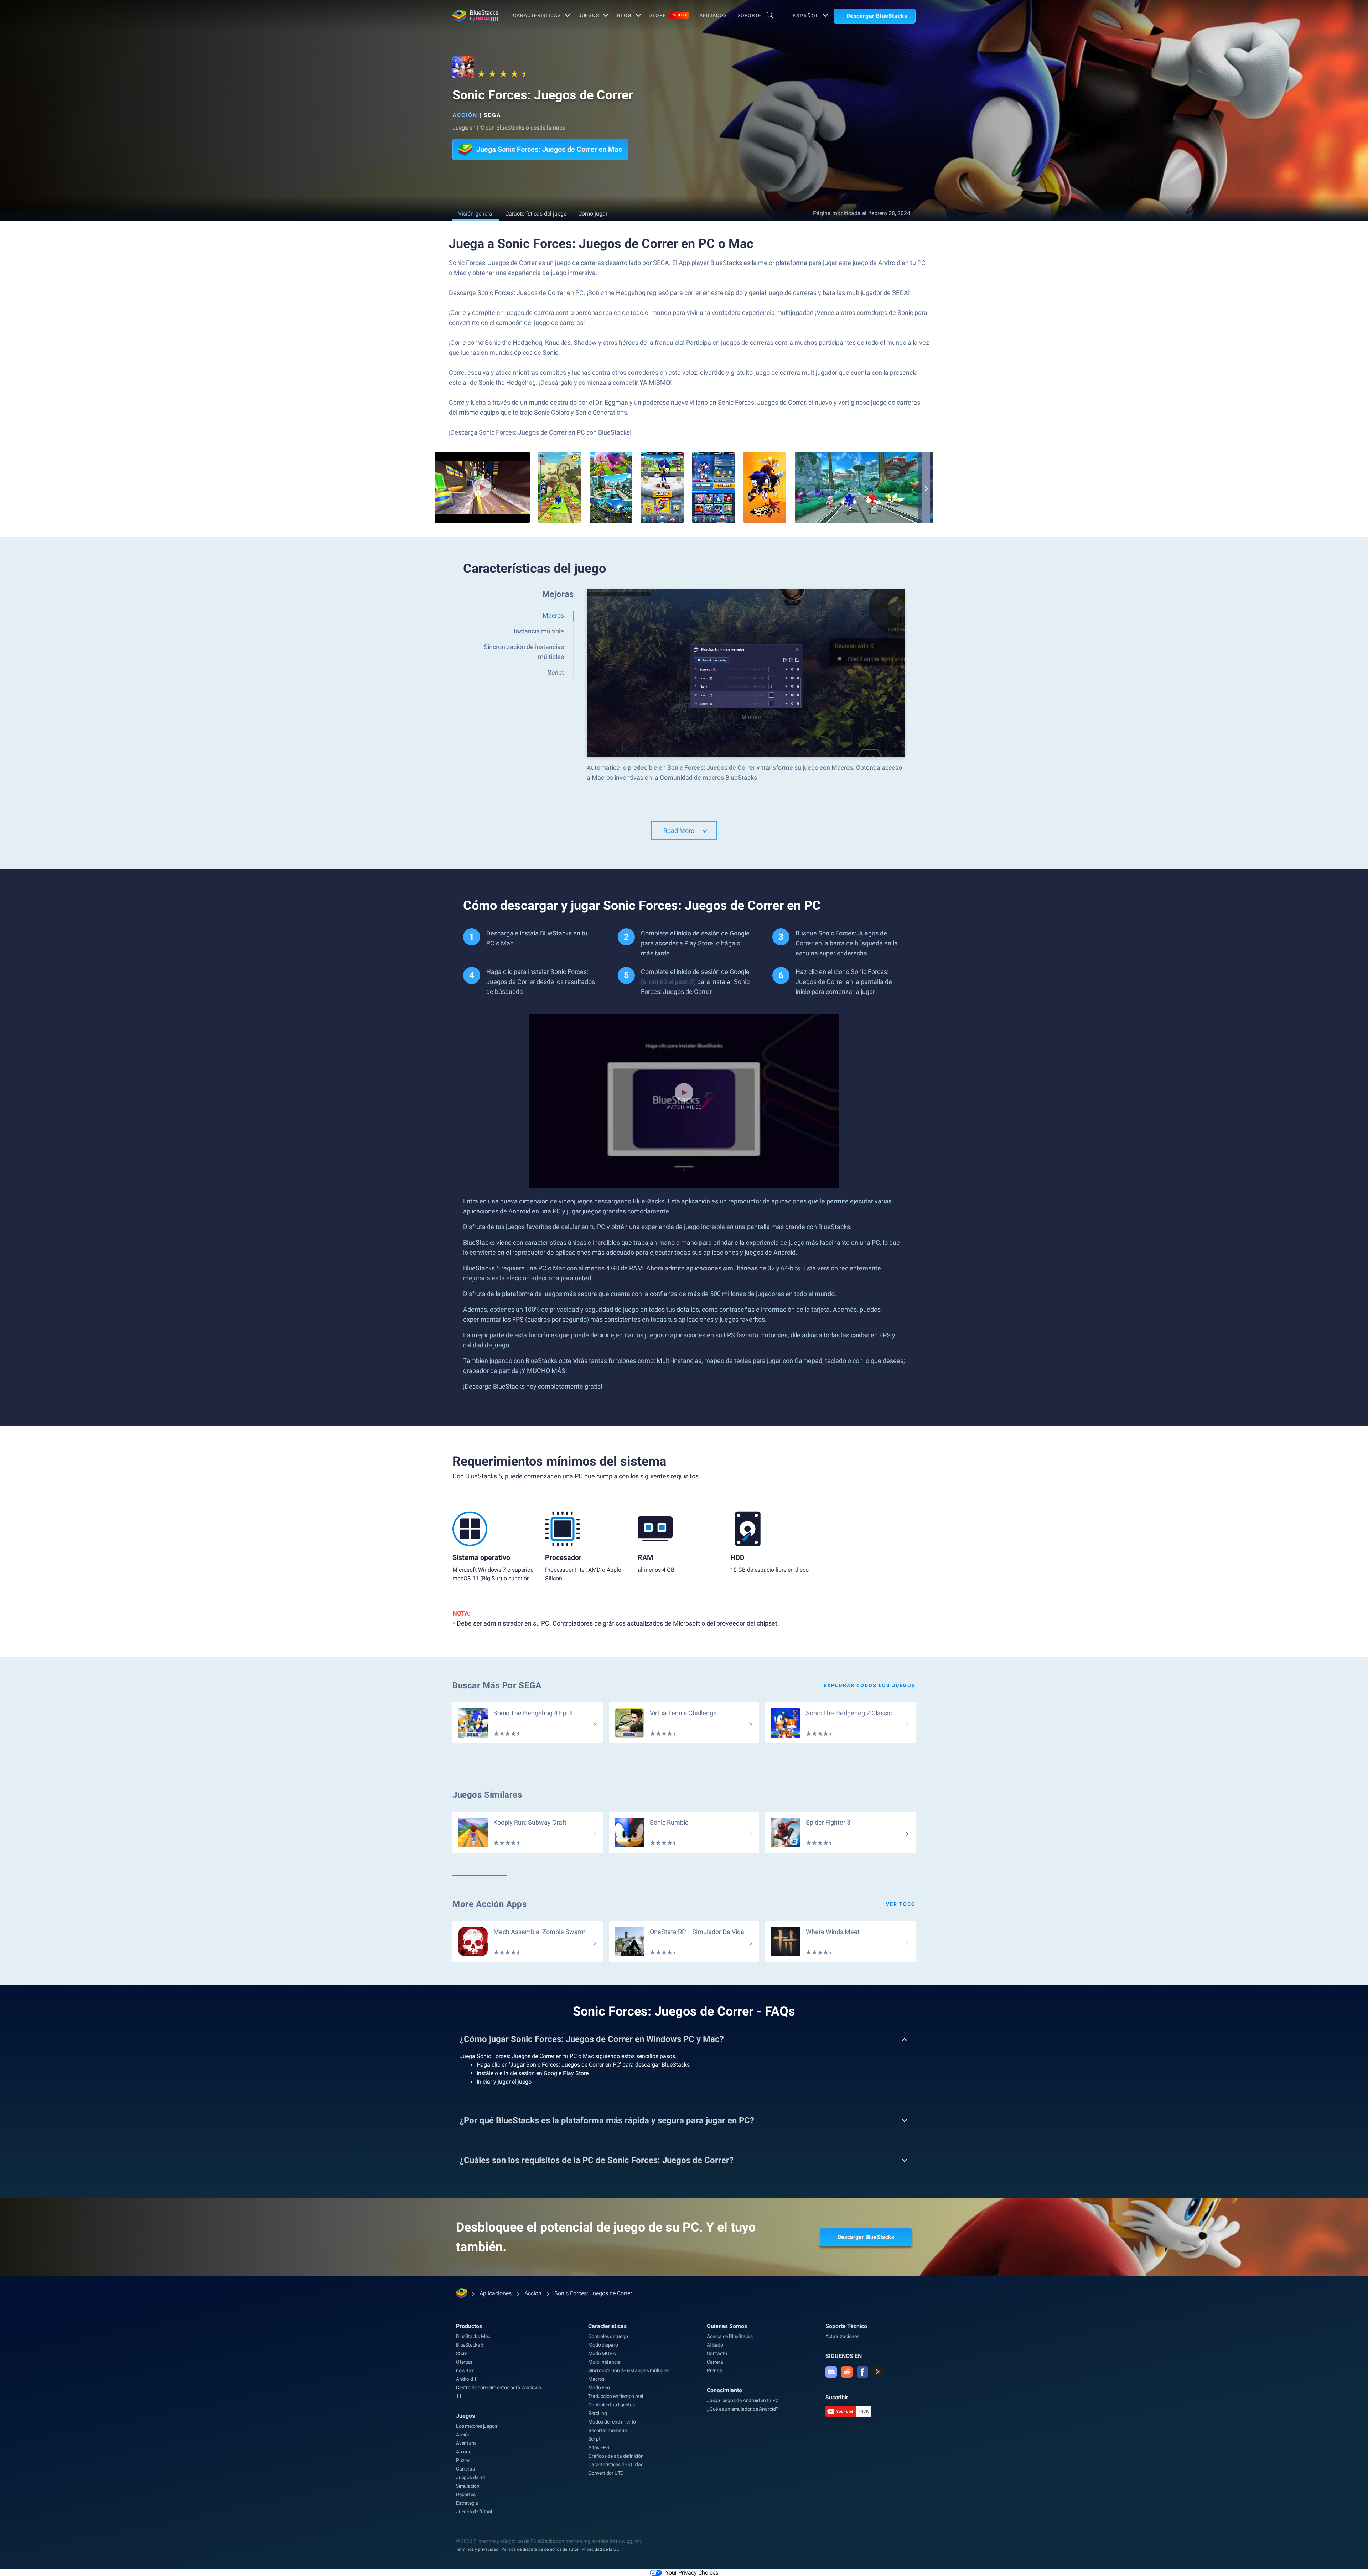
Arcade (464, 2452)
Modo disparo (603, 2345)
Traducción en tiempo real (616, 2396)
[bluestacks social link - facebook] (862, 2372)
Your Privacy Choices (692, 2573)
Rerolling (597, 2413)
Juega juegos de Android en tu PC (743, 2400)
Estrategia (467, 2503)
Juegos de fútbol (474, 2512)
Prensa (714, 2370)
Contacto (717, 2353)
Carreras (465, 2469)
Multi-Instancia (604, 2362)
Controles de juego (608, 2336)
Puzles (463, 2460)
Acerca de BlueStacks (730, 2336)
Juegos (589, 15)
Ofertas (464, 2362)
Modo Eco (599, 2388)
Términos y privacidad (477, 2549)
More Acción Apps (490, 1904)
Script (594, 2439)
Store (668, 15)
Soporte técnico (846, 2326)
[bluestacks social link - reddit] (847, 2372)
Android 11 (468, 2379)
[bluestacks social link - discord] (831, 2372)
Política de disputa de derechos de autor (540, 2549)
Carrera (715, 2362)
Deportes (466, 2494)
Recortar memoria (608, 2430)
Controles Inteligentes (612, 2405)
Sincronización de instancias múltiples (629, 2370)
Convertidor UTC (606, 2473)
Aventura (466, 2443)
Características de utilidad (616, 2464)
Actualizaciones (842, 2336)
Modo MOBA (602, 2353)
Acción (465, 115)
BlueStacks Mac (473, 2336)
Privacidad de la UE (600, 2549)
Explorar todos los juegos (870, 1685)
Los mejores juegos (476, 2426)
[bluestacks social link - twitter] (878, 2372)
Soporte (749, 15)
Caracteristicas (537, 15)
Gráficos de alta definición (616, 2456)
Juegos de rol (470, 2477)
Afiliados (713, 15)
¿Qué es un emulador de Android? (743, 2409)
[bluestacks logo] (475, 16)
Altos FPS (598, 2447)
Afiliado (715, 2345)
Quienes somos (727, 2326)
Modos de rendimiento (612, 2422)
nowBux (465, 2370)
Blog (624, 15)
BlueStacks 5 (470, 2345)
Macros (596, 2379)
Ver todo (901, 1904)
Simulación (468, 2486)
